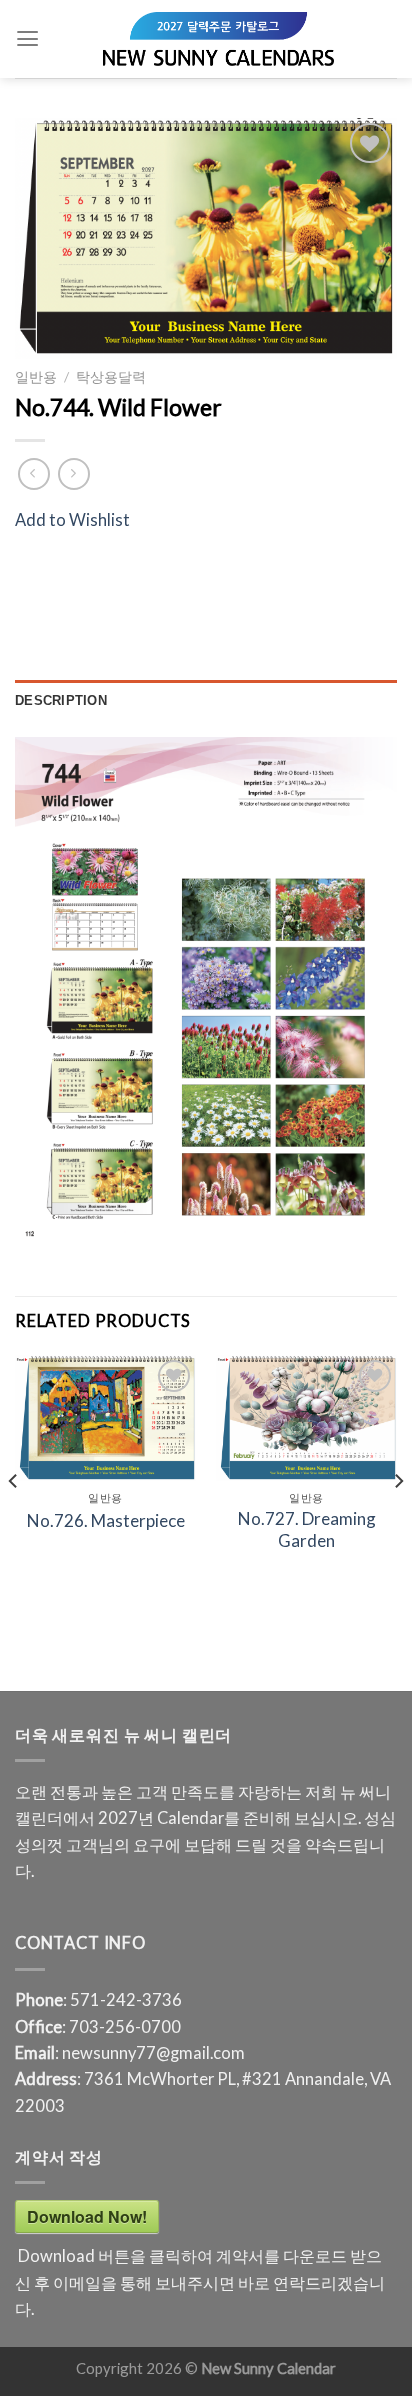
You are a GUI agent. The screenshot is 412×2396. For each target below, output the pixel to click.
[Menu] (27, 39)
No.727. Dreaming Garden (307, 1529)
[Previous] (14, 1521)
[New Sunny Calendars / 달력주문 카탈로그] (218, 39)
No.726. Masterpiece (106, 1520)
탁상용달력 (111, 376)
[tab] (206, 700)
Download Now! (87, 2216)
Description (61, 700)
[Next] (398, 1521)
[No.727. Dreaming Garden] (306, 1418)
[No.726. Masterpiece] (105, 1418)
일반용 (36, 376)
